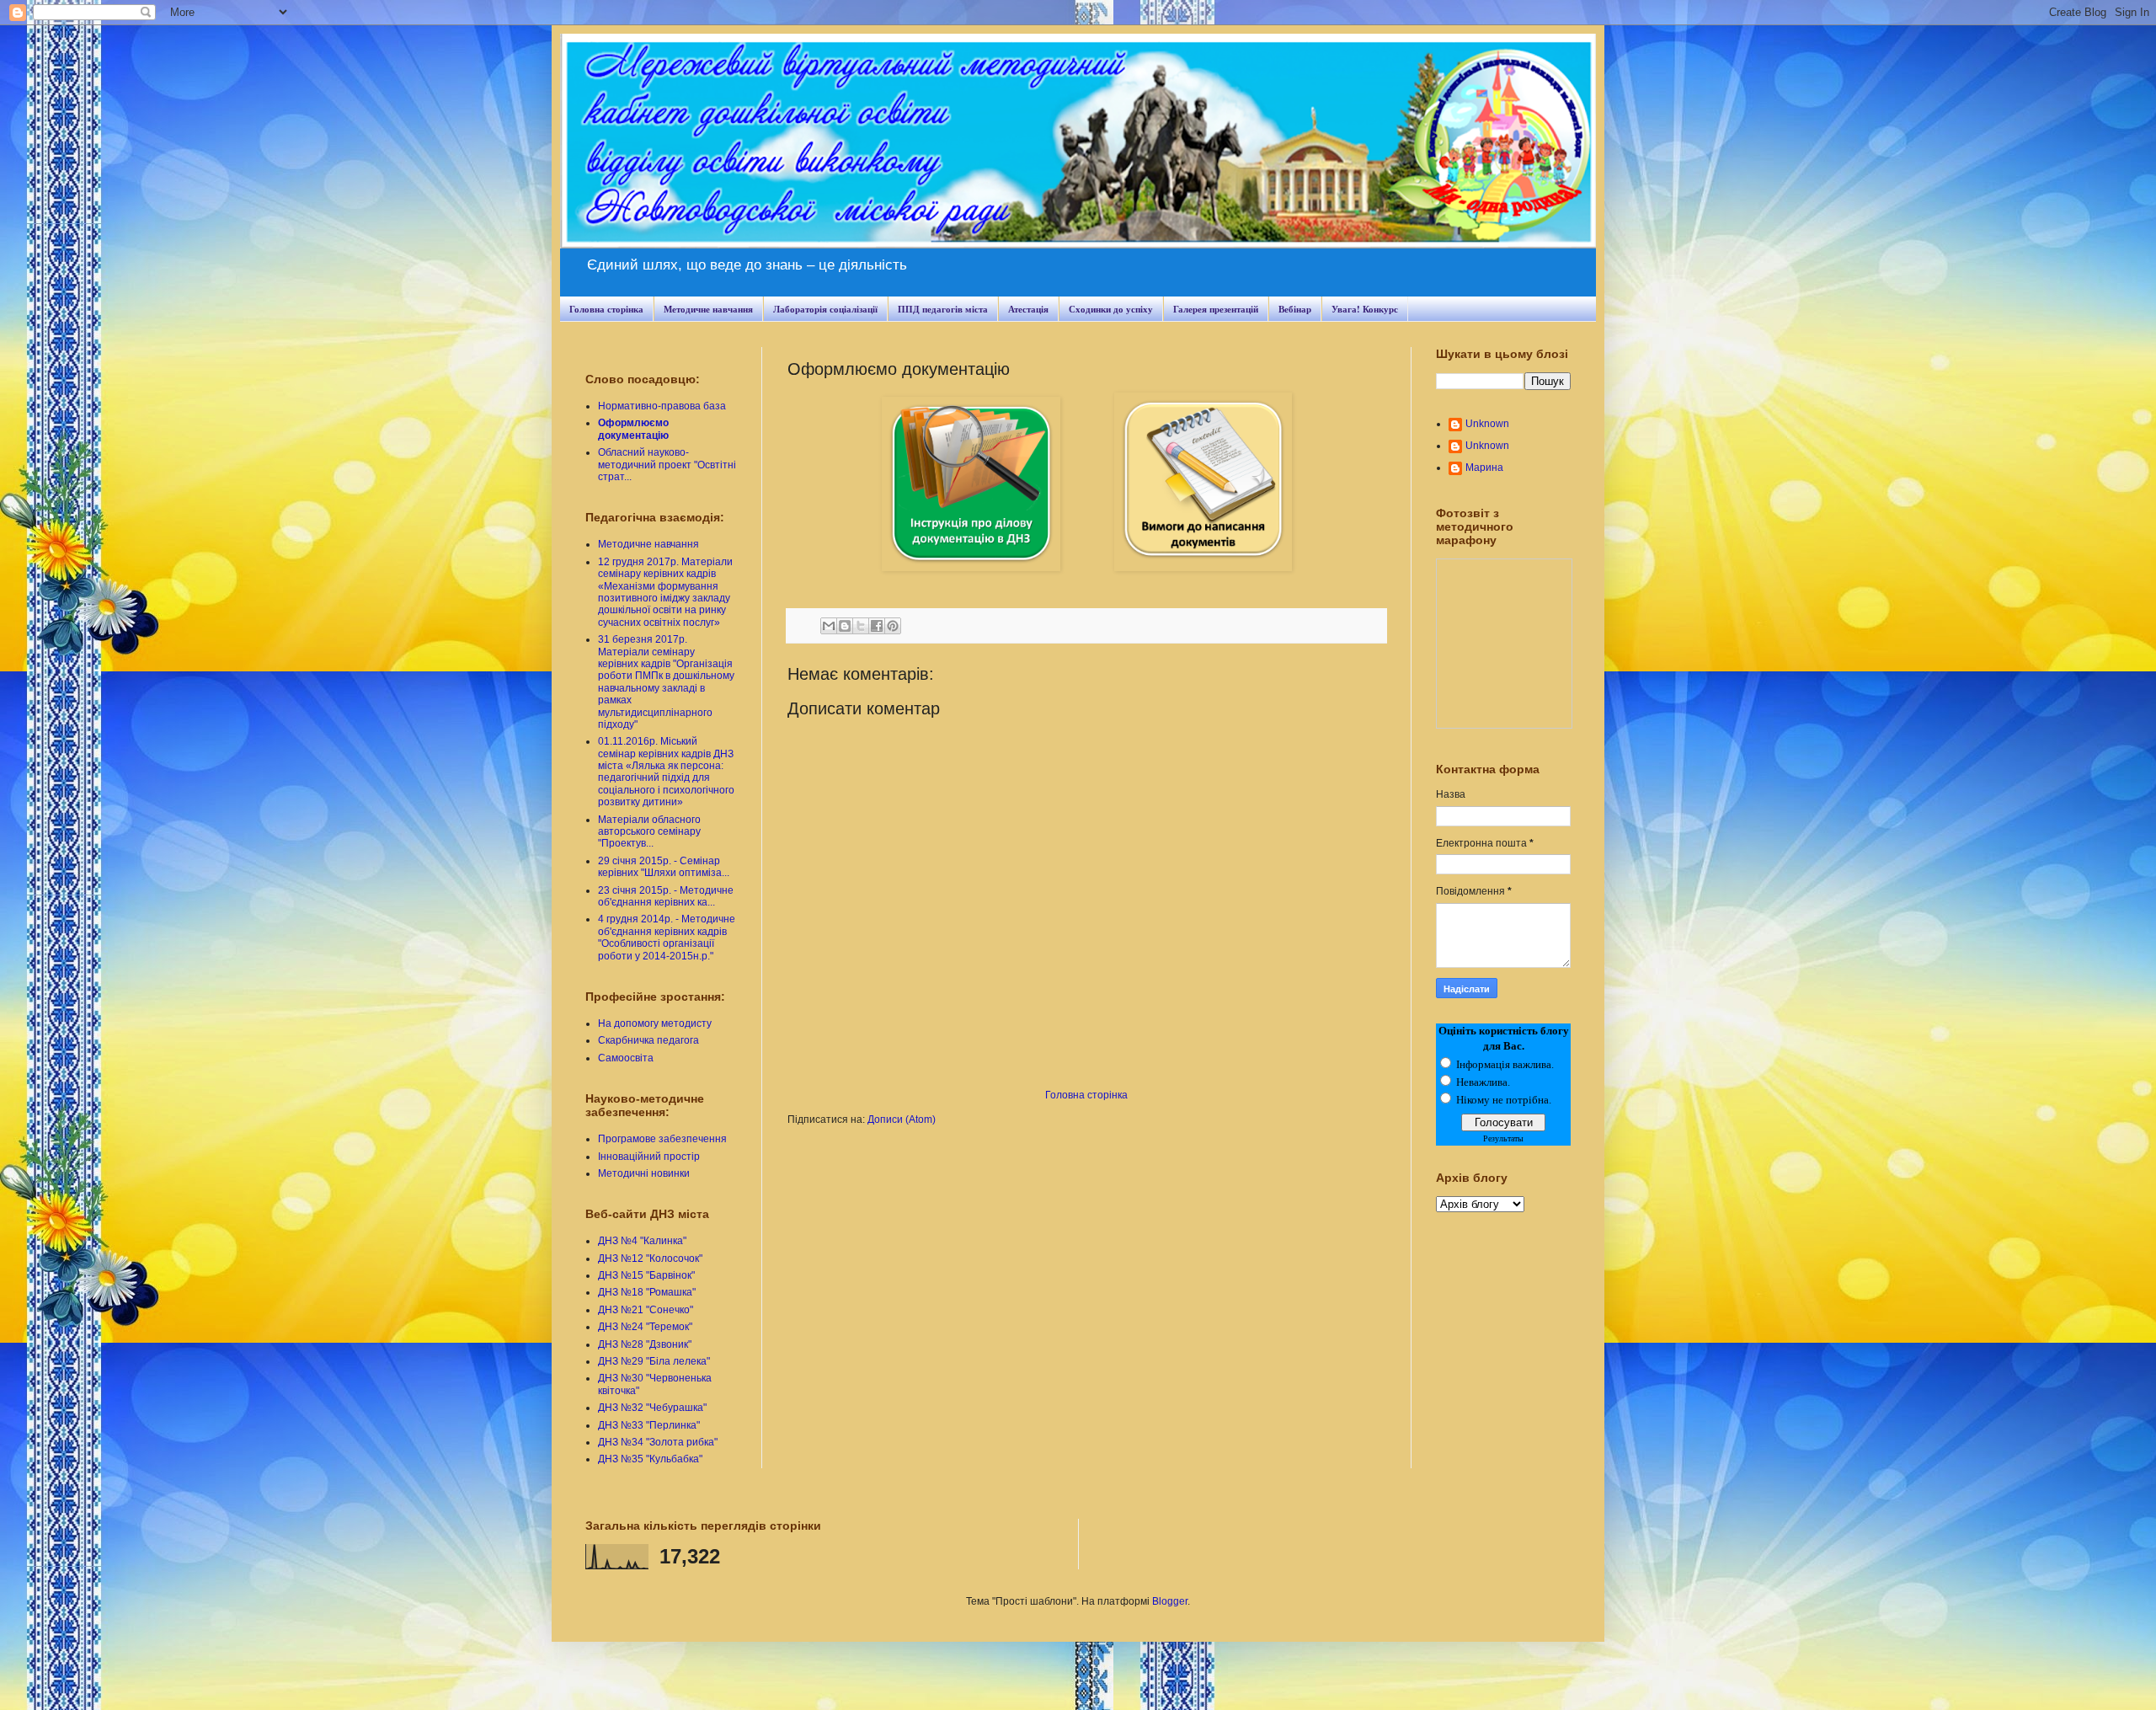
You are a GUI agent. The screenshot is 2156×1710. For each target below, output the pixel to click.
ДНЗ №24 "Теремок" (645, 1327)
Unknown (1487, 424)
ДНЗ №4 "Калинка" (642, 1241)
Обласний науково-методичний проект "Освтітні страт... (667, 465)
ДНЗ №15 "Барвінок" (646, 1275)
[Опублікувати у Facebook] (877, 626)
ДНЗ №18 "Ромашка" (647, 1292)
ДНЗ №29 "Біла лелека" (654, 1361)
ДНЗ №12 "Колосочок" (650, 1258)
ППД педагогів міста (943, 309)
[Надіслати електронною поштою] (829, 626)
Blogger (1170, 1601)
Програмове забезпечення (662, 1139)
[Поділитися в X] (861, 626)
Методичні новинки (644, 1173)
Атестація (1028, 309)
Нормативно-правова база (662, 406)
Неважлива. (1483, 1082)
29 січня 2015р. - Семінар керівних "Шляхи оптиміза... (664, 867)
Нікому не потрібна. (1504, 1100)
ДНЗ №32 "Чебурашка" (652, 1408)
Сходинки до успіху (1111, 309)
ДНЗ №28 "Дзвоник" (645, 1344)
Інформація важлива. (1505, 1064)
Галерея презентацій (1216, 309)
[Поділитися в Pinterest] (893, 626)
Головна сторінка (606, 309)
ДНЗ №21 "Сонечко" (646, 1310)
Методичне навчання (708, 309)
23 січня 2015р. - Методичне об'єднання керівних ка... (666, 896)
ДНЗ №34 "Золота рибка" (658, 1442)
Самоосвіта (626, 1058)
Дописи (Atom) (902, 1120)
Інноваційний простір (649, 1157)
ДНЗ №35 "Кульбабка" (650, 1459)
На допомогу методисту (655, 1023)
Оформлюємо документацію (633, 429)
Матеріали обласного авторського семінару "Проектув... (649, 832)
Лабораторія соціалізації (825, 309)
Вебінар (1295, 309)
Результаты (1503, 1138)
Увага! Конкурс (1365, 309)
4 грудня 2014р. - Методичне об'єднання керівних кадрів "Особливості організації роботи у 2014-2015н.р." (667, 937)
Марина (1484, 468)
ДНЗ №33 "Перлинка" (649, 1425)
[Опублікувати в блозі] (845, 626)
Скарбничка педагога (648, 1040)
